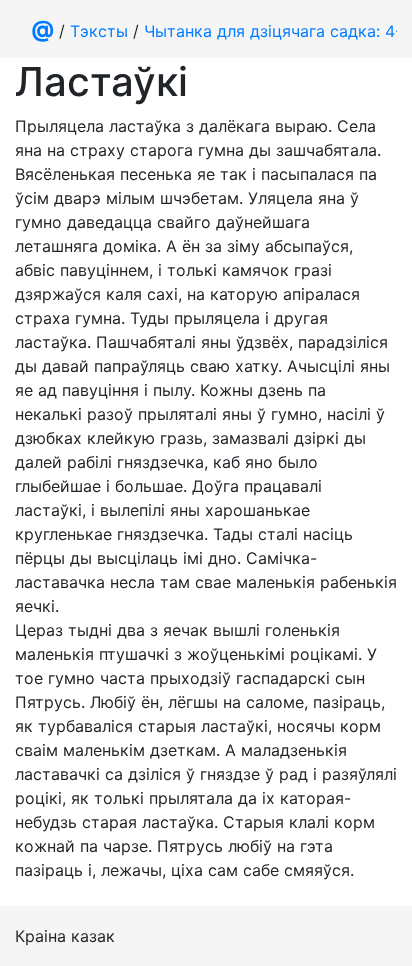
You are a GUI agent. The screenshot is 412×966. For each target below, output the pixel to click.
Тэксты (99, 31)
